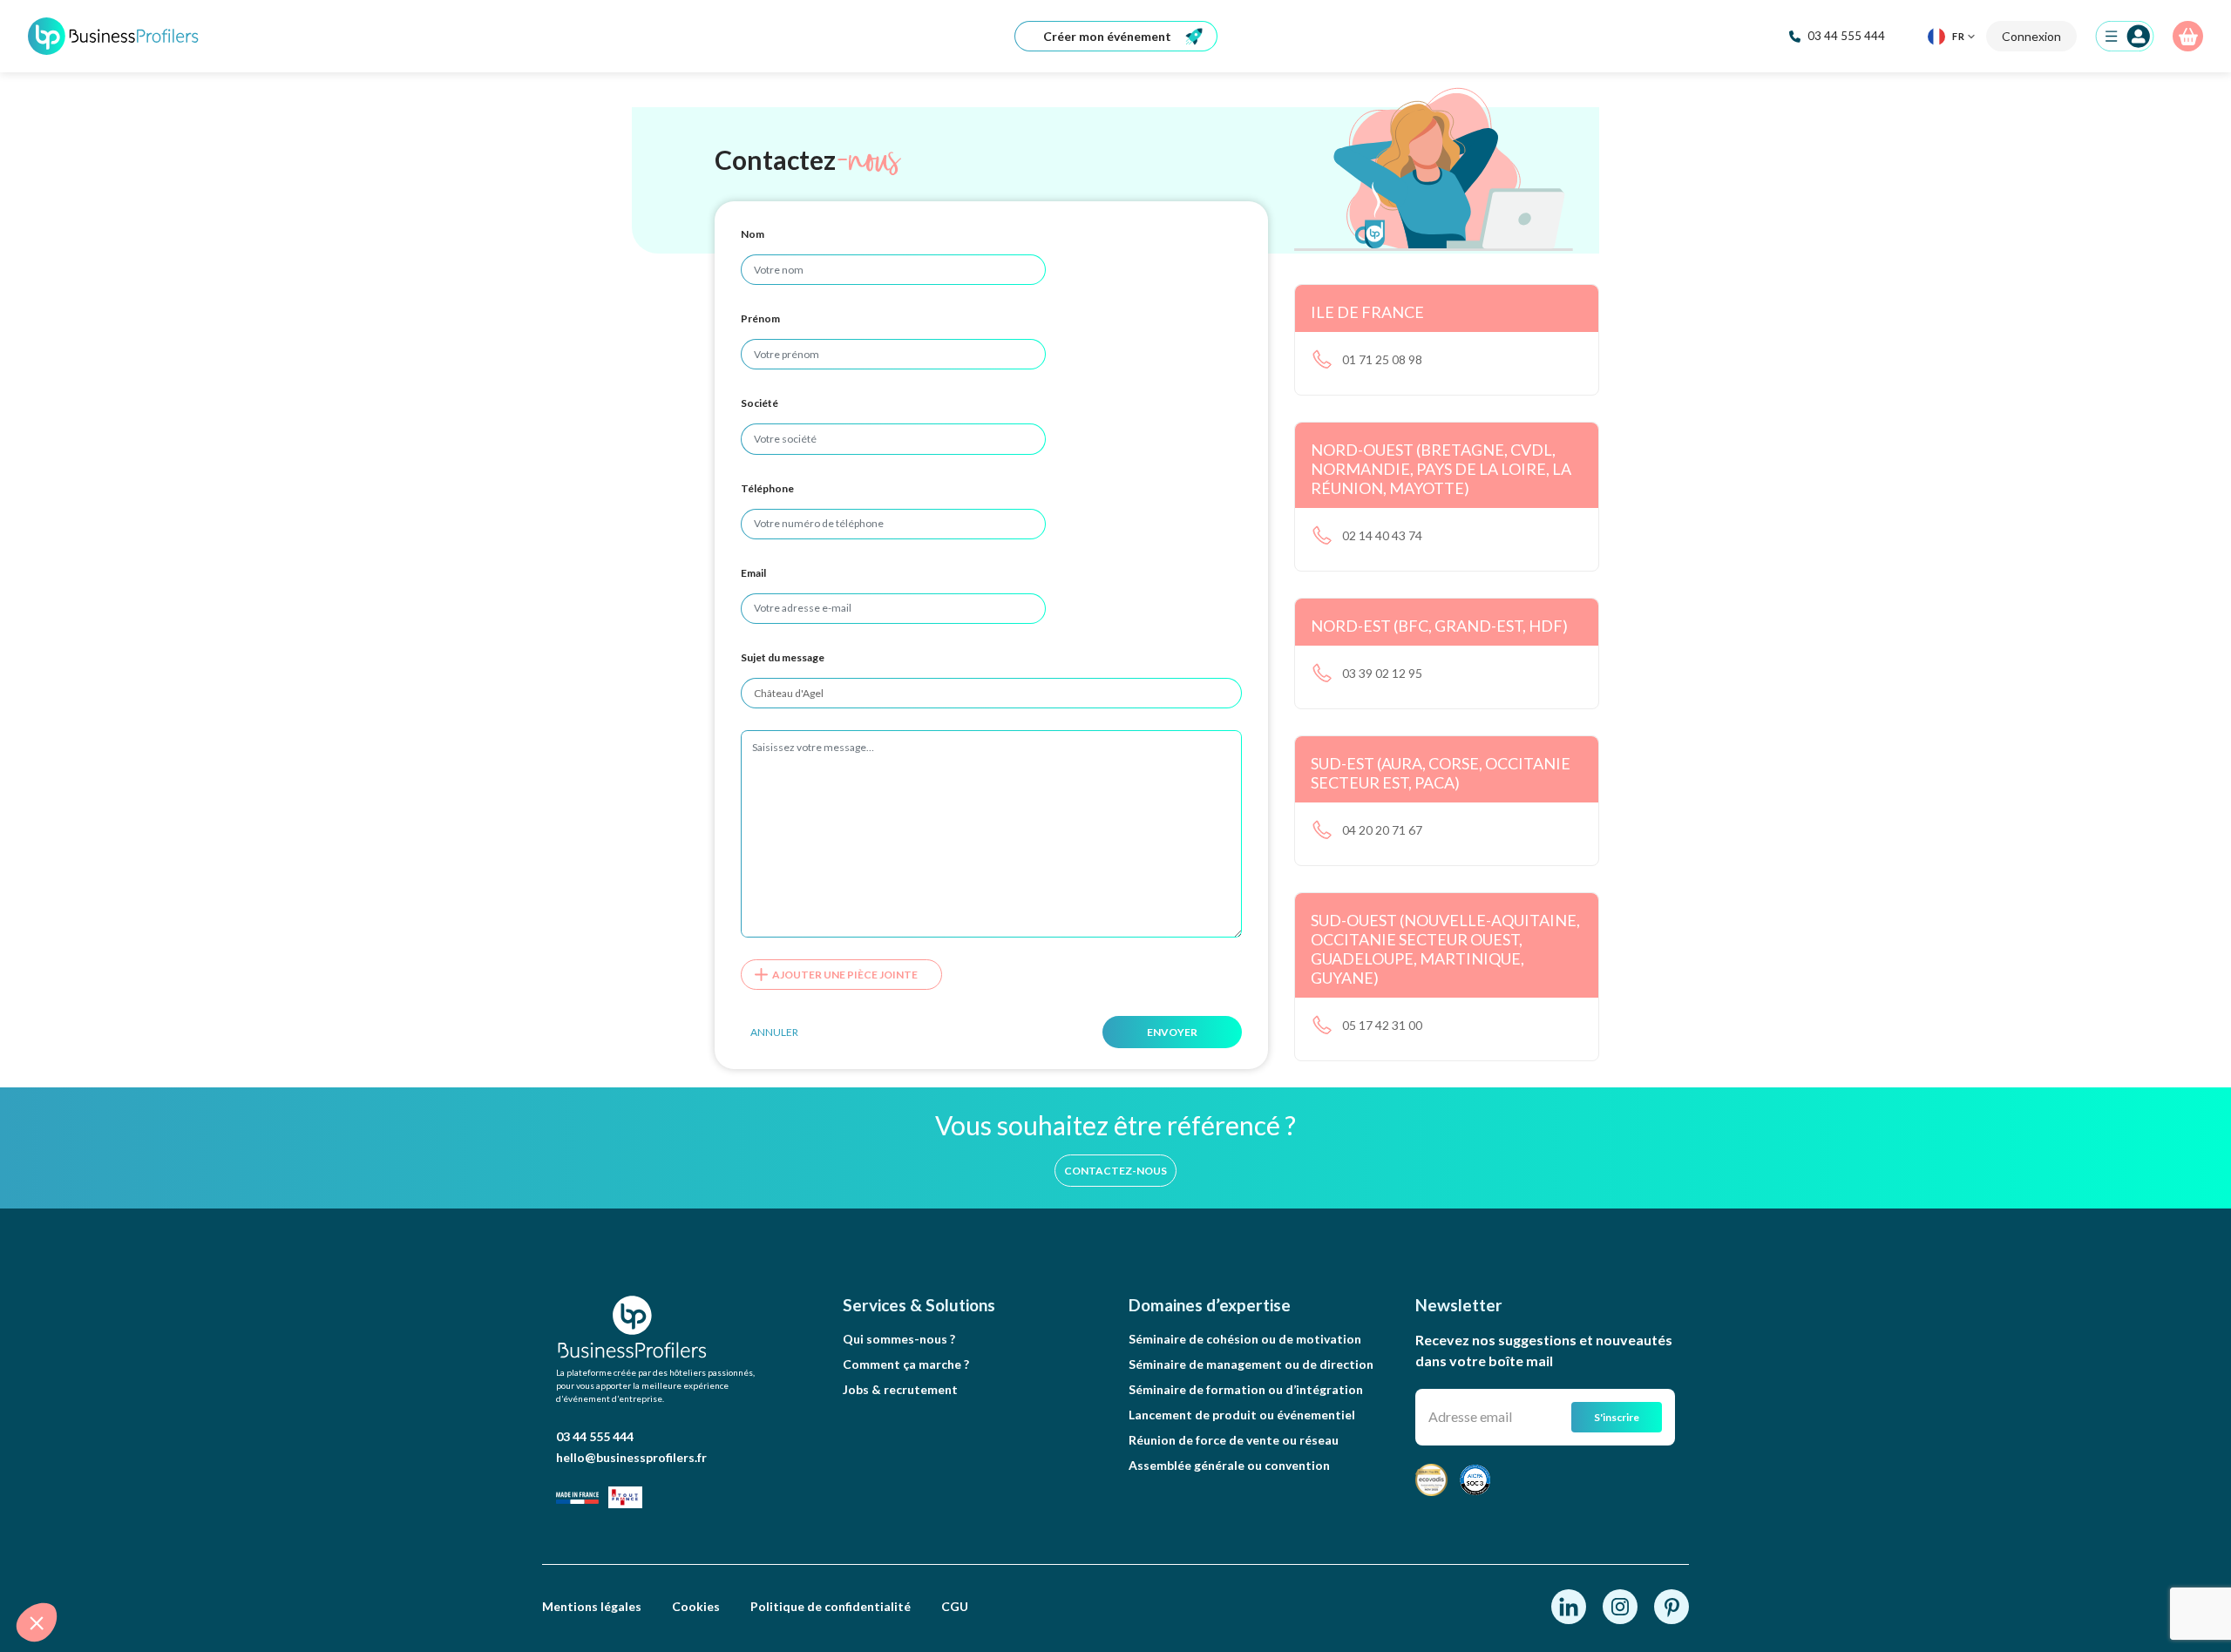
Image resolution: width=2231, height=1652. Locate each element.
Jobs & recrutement (900, 1389)
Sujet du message (783, 657)
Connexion (2031, 36)
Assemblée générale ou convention (1229, 1465)
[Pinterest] (1672, 1605)
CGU (955, 1606)
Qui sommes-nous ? (899, 1339)
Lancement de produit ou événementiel (1242, 1415)
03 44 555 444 (595, 1436)
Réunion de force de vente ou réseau (1234, 1440)
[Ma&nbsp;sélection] (2188, 36)
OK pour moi (322, 1564)
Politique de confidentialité (831, 1606)
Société (759, 403)
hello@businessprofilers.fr (631, 1457)
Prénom (760, 318)
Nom (753, 234)
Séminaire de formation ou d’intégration (1246, 1389)
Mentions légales (592, 1606)
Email (753, 573)
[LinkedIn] (1570, 1605)
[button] (37, 1622)
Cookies (696, 1606)
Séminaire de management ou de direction (1251, 1364)
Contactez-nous (1115, 1171)
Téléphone (767, 488)
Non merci (78, 1564)
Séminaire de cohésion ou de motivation (1245, 1339)
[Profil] (2125, 36)
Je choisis (200, 1564)
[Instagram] (1621, 1605)
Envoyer (1172, 1032)
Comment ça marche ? (906, 1364)
